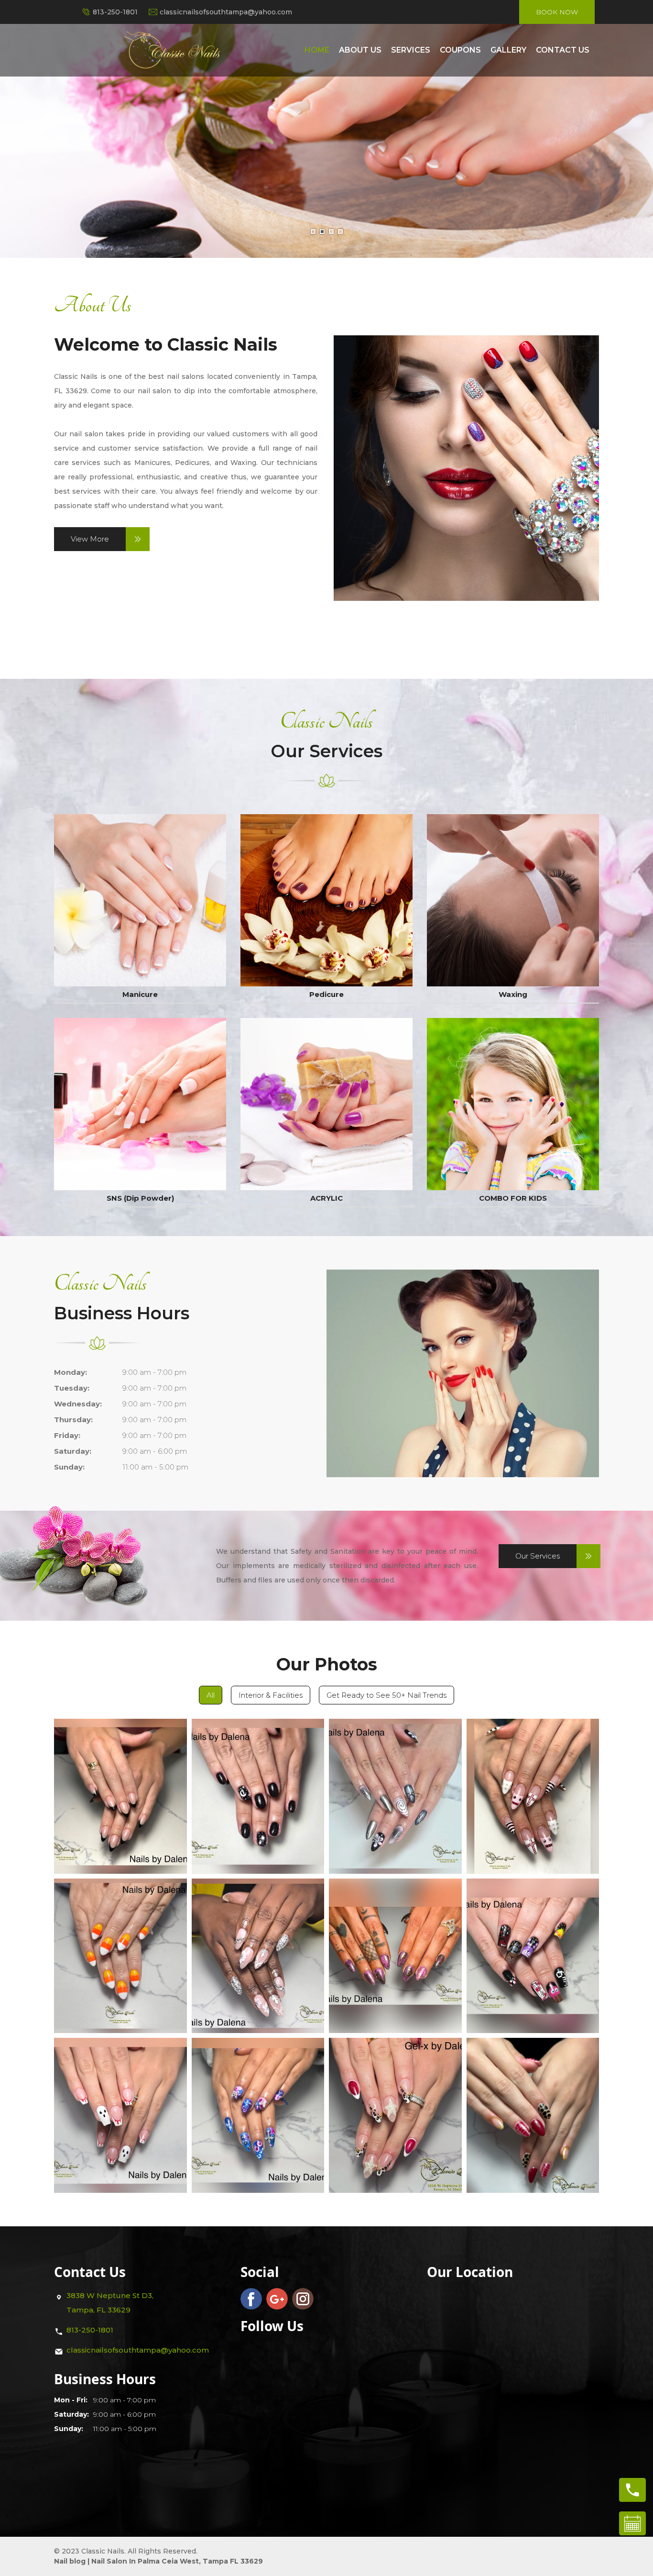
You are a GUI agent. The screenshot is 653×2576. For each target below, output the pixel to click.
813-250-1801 (115, 12)
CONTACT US (563, 50)
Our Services (538, 1556)
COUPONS (460, 50)
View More (90, 539)
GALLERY (508, 50)
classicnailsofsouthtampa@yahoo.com (226, 12)
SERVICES (411, 50)
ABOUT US (360, 50)
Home (317, 50)
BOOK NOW (557, 12)
